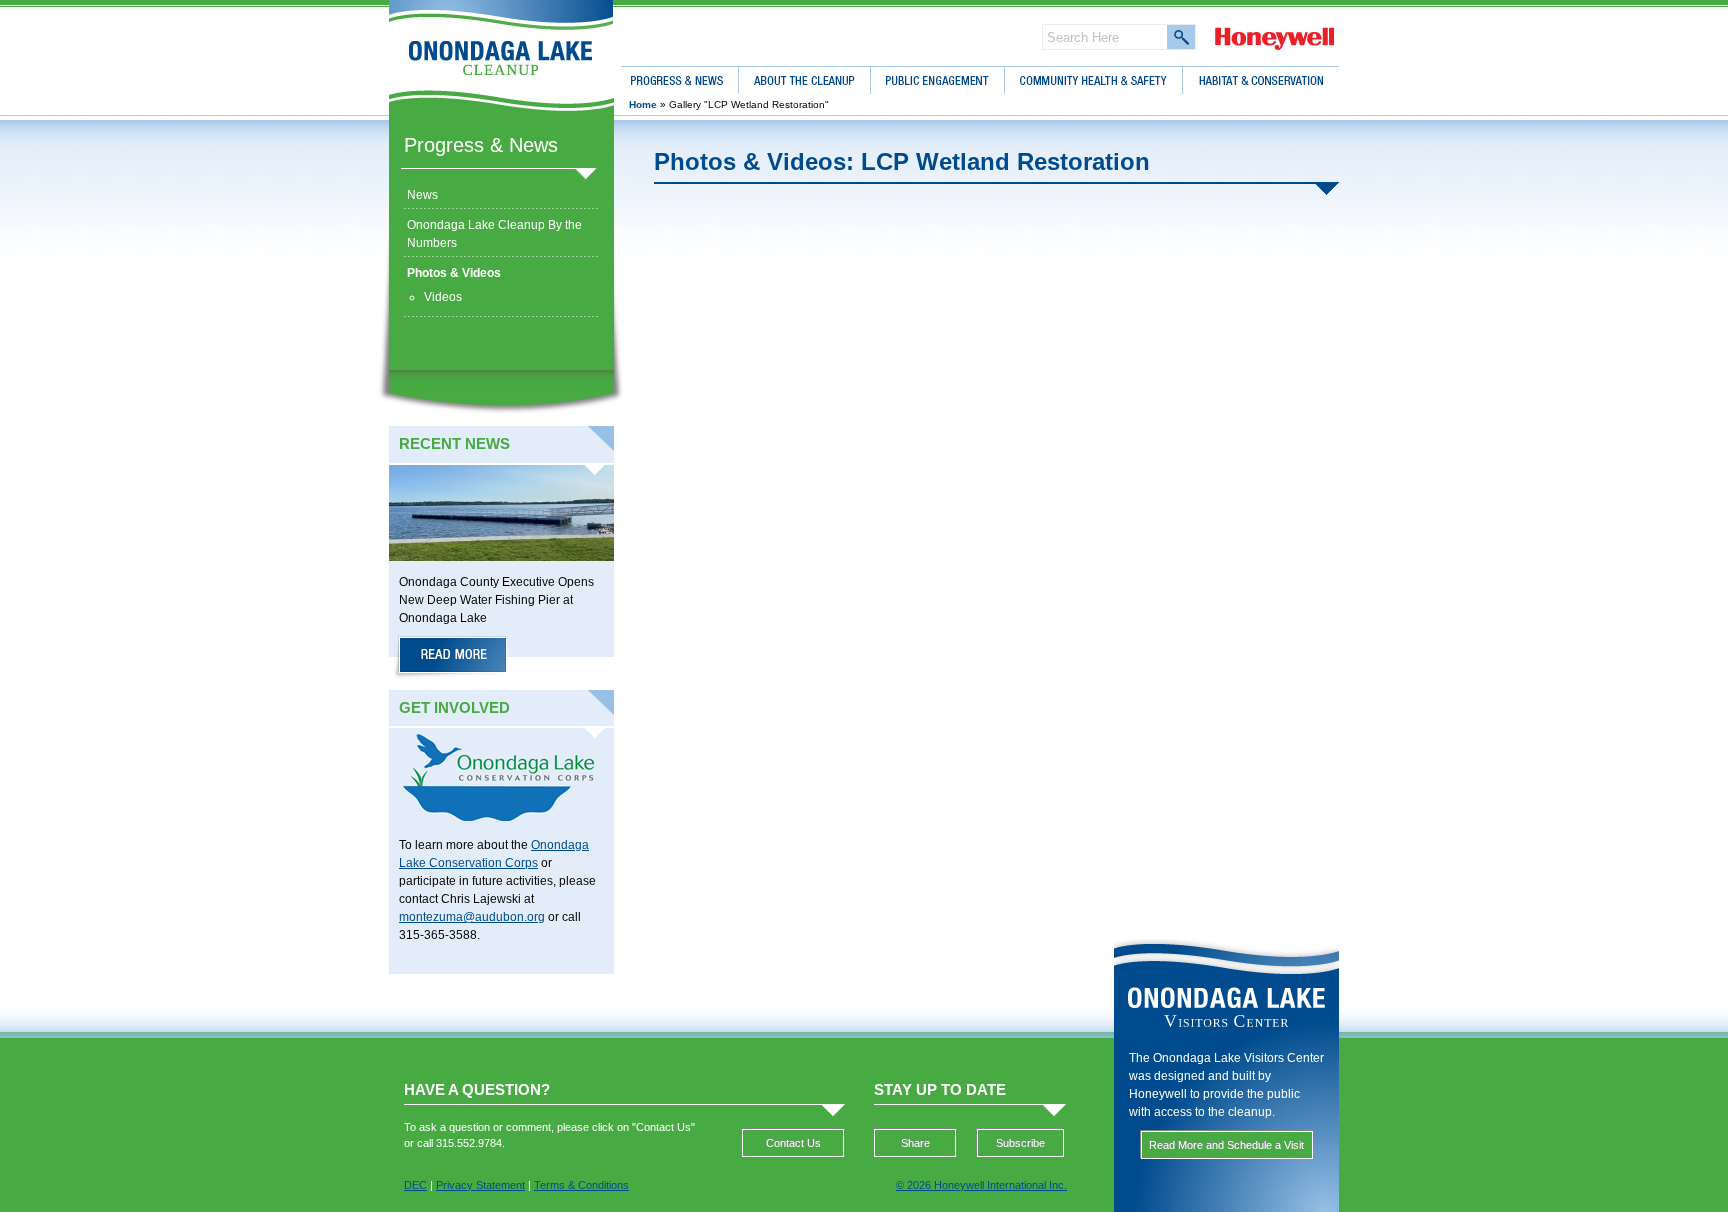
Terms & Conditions (581, 1185)
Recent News (454, 443)
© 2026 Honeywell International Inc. (981, 1185)
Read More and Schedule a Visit (1226, 1145)
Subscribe (1020, 1143)
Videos (443, 297)
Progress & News (481, 145)
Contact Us (793, 1143)
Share (915, 1143)
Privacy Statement (480, 1185)
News (422, 195)
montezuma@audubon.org (472, 917)
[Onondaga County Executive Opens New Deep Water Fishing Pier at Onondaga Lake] (452, 657)
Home (643, 104)
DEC (415, 1185)
